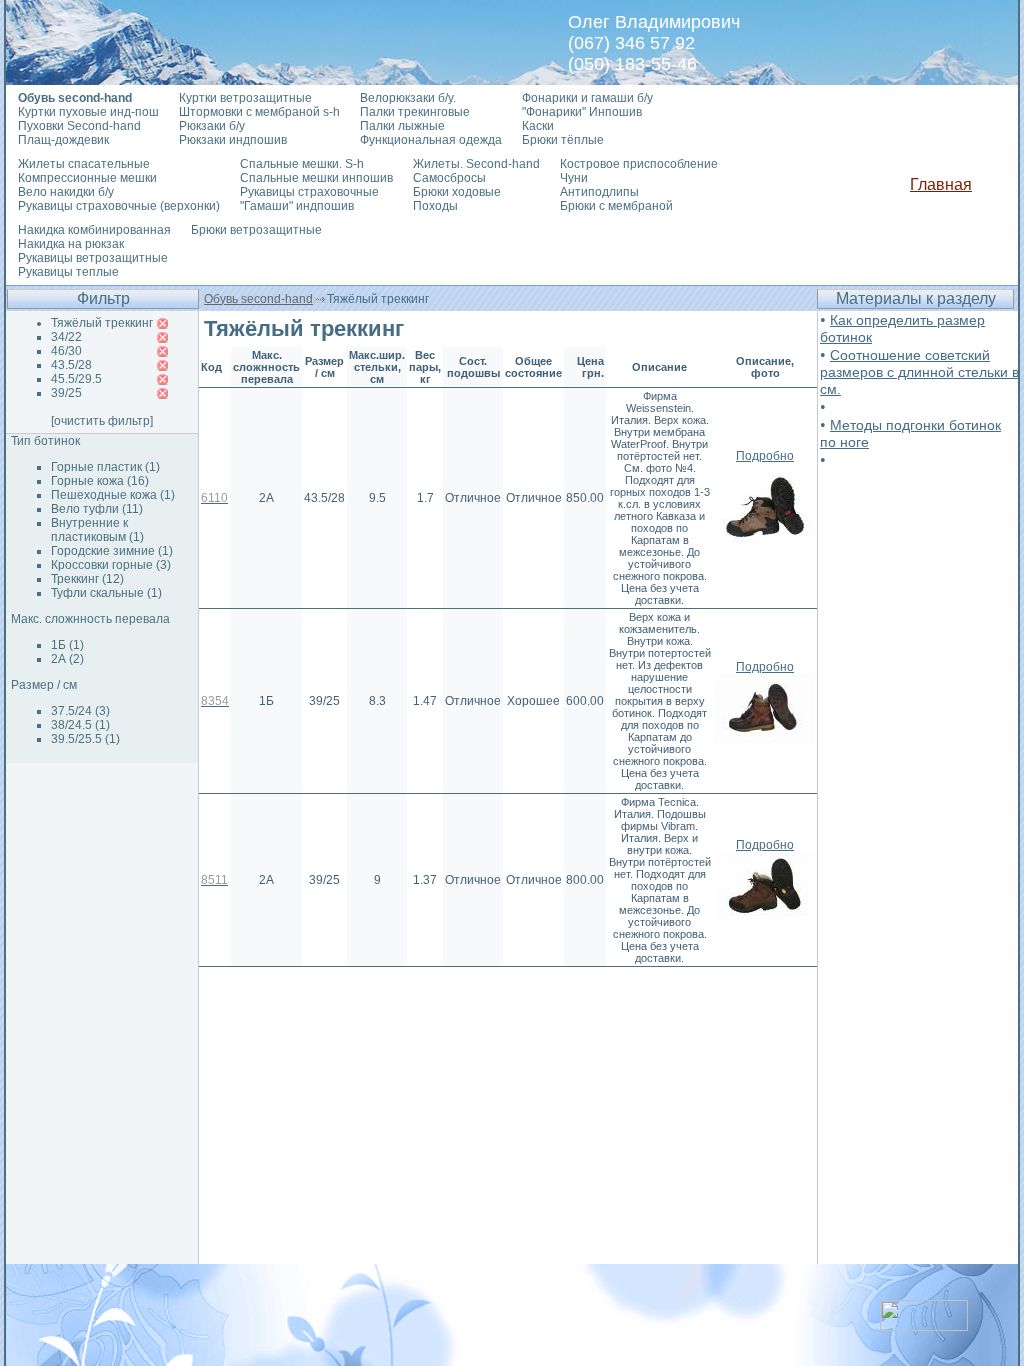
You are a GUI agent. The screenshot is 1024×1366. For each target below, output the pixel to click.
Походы (435, 206)
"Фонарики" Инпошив (582, 112)
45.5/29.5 (76, 379)
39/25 (66, 393)
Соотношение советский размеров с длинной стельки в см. (919, 372)
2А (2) (67, 659)
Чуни (574, 178)
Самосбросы (449, 178)
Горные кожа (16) (100, 481)
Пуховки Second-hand (79, 126)
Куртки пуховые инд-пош (88, 112)
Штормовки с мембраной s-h (259, 112)
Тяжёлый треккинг (102, 323)
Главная (941, 184)
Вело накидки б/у (66, 192)
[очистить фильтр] (102, 421)
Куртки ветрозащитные (245, 98)
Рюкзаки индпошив (233, 140)
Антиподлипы (599, 192)
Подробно (765, 456)
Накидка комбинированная (94, 230)
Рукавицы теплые (68, 272)
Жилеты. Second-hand (476, 164)
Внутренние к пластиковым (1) (97, 530)
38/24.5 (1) (80, 725)
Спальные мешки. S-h (302, 164)
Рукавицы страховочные (309, 192)
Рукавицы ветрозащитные (93, 258)
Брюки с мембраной (616, 206)
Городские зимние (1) (112, 551)
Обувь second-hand (258, 299)
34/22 (66, 337)
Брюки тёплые (563, 140)
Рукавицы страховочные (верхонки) (119, 206)
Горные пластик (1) (105, 467)
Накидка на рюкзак (71, 244)
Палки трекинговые (415, 112)
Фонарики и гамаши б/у (587, 98)
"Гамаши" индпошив (297, 206)
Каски (538, 126)
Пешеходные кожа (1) (113, 495)
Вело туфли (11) (97, 509)
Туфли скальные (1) (106, 593)
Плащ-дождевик (63, 140)
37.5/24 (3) (80, 711)
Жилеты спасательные (84, 164)
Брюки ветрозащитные (256, 230)
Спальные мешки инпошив (316, 178)
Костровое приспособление (639, 164)
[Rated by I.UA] (924, 1325)
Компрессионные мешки (87, 178)
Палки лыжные (402, 126)
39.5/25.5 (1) (85, 739)
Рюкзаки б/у (212, 126)
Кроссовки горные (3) (111, 565)
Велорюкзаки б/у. (408, 98)
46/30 (66, 351)
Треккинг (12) (87, 579)
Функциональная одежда (431, 140)
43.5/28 (71, 365)
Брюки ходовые (457, 192)
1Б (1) (67, 645)
